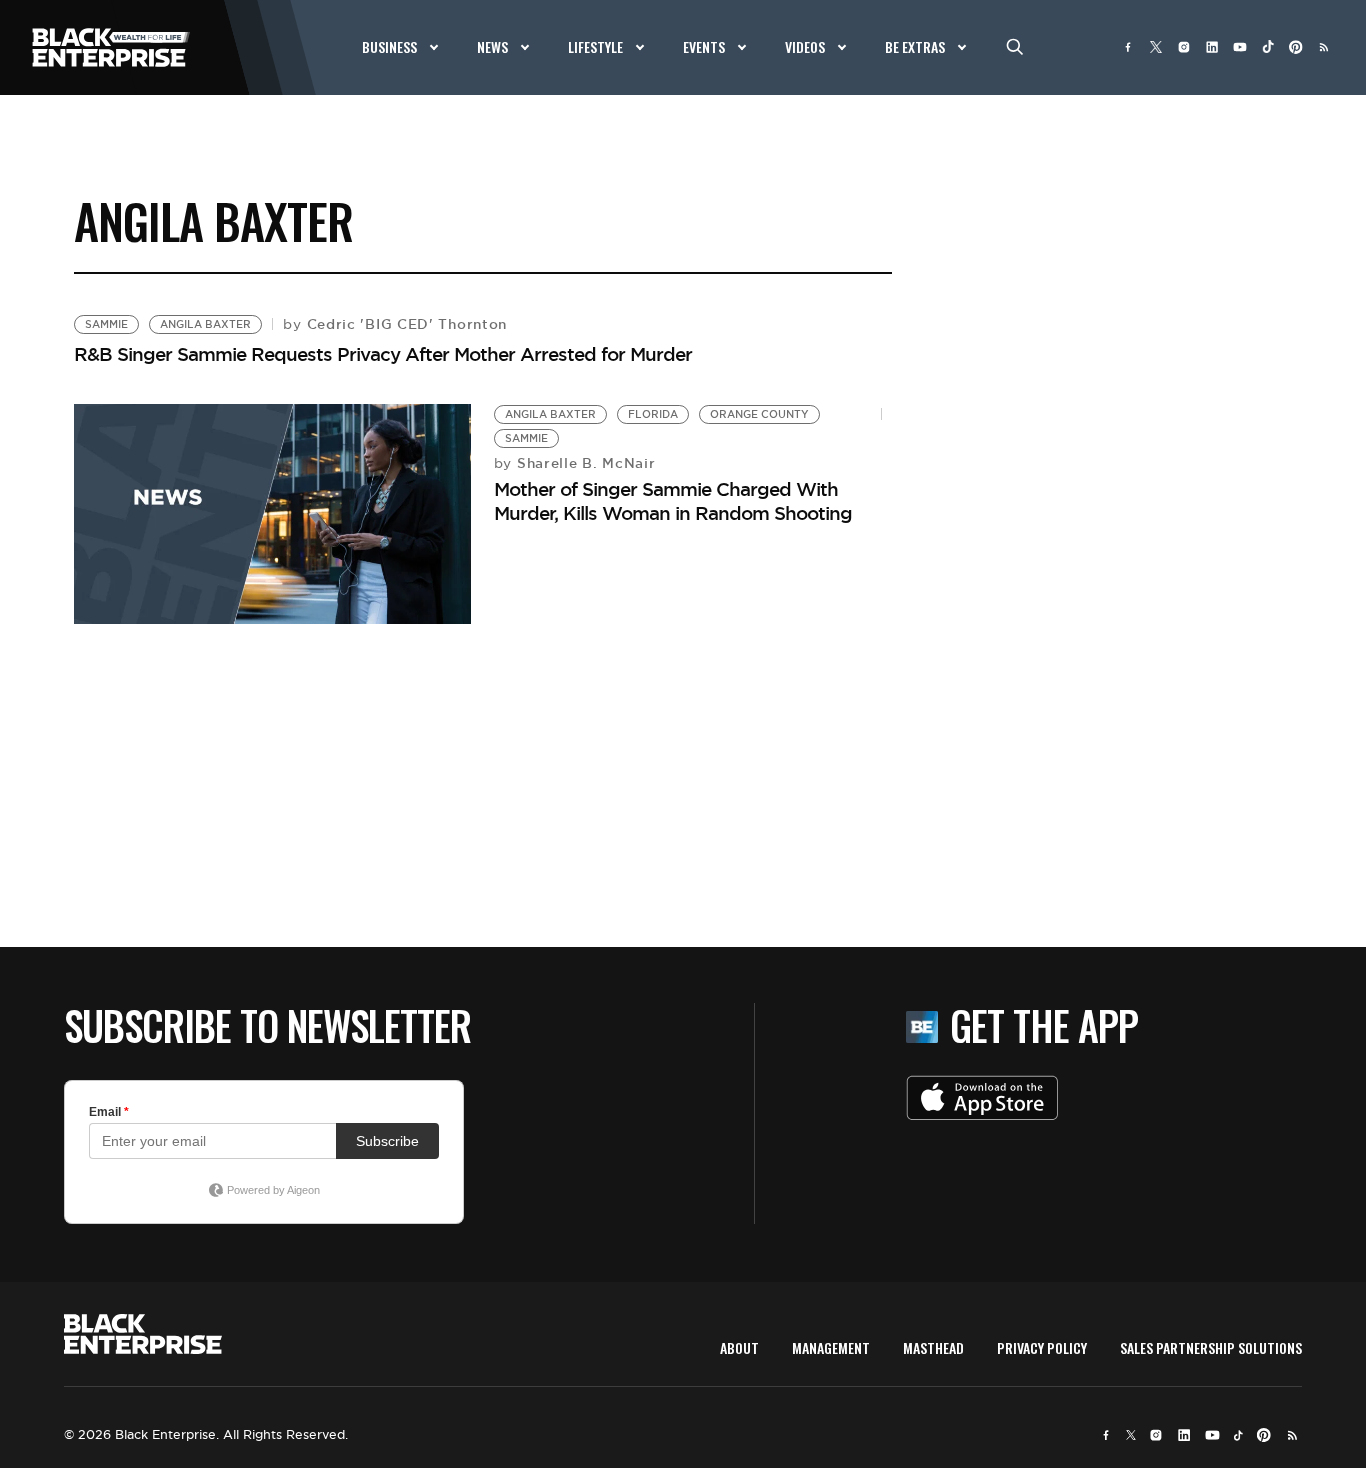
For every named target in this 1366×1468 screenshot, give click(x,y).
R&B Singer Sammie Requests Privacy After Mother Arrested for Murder (383, 354)
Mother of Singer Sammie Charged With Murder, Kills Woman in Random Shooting (673, 500)
